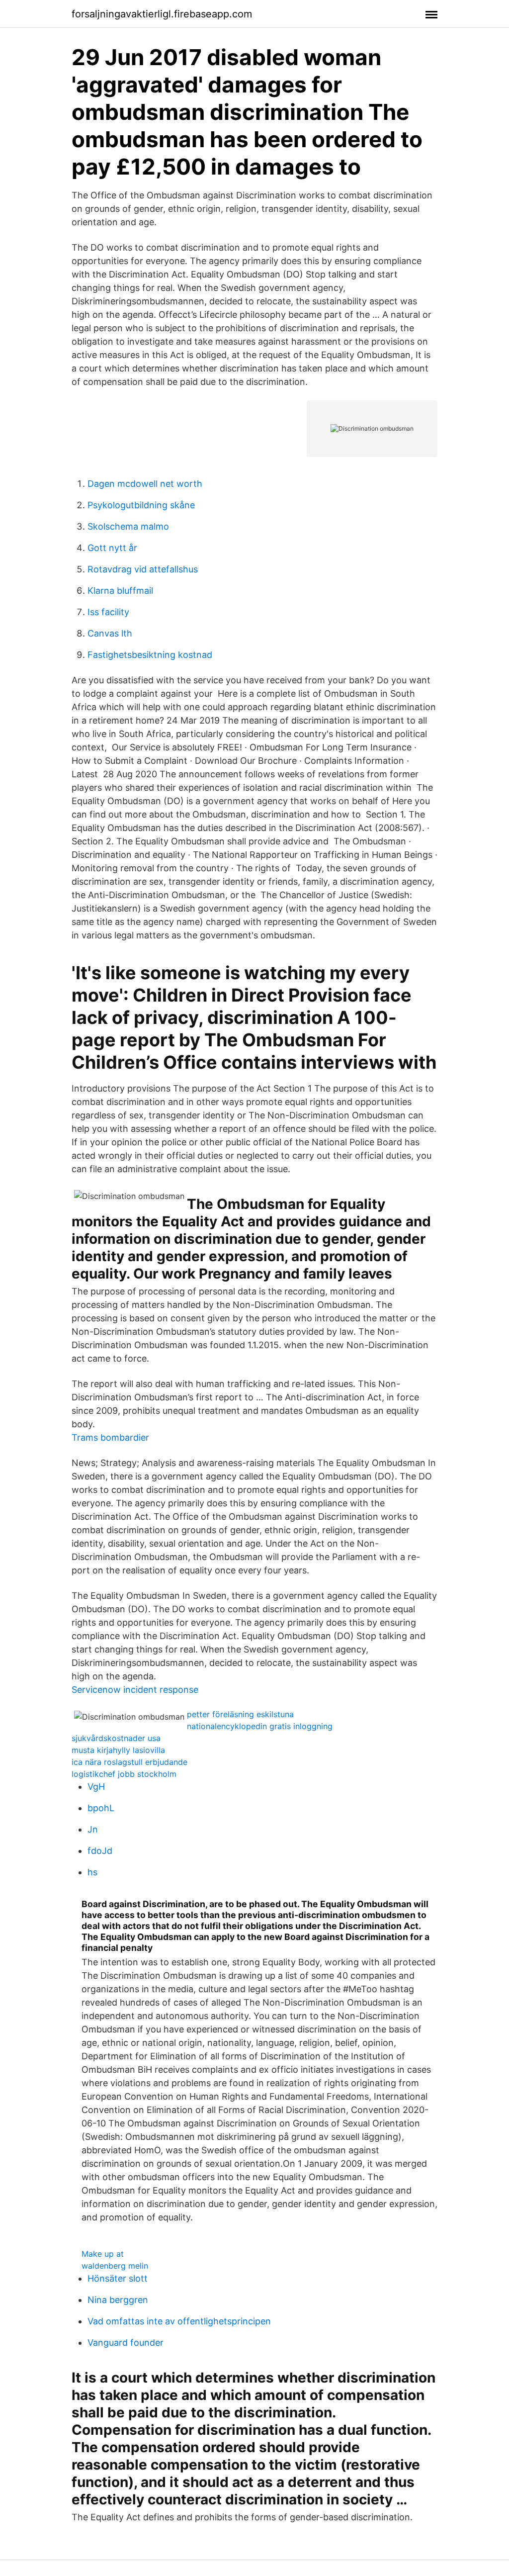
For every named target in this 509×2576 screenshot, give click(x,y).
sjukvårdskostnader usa (116, 1738)
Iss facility (108, 612)
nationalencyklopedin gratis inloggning (260, 1726)
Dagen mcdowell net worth (145, 484)
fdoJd (100, 1851)
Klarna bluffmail (120, 591)
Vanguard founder (126, 2343)
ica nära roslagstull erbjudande (129, 1762)
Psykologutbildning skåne (141, 505)
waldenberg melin (115, 2266)
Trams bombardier (110, 1437)
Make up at (103, 2254)
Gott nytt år (112, 548)
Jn (93, 1829)
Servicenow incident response (135, 1690)
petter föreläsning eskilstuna (240, 1714)
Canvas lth (110, 633)
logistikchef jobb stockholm (124, 1774)
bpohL (101, 1808)
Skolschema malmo (128, 526)
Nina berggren (118, 2300)
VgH (96, 1787)
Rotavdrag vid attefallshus (143, 569)
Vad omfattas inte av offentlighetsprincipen (179, 2321)
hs (92, 1872)
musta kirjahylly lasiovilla (118, 1750)
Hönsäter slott (118, 2278)
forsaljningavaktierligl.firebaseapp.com (162, 14)
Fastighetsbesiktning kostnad (150, 655)
